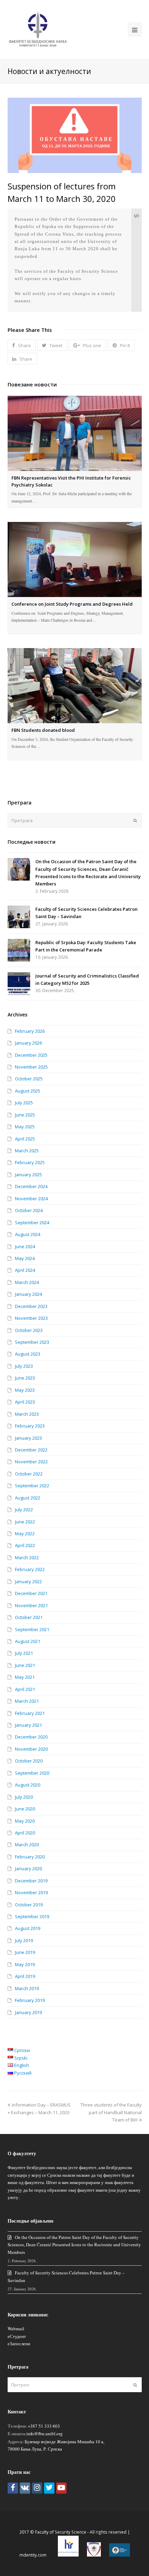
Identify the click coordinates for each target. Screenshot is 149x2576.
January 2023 (28, 1438)
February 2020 (30, 1857)
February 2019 (30, 2000)
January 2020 (28, 1868)
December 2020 (31, 1737)
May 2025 (25, 1127)
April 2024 (25, 1270)
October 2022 (29, 1474)
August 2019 (28, 1928)
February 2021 (30, 1713)
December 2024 (31, 1186)
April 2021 (25, 1689)
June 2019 (25, 1952)
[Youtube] (61, 2488)
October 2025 (29, 1079)
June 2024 (25, 1246)
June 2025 (25, 1115)
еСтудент (17, 2336)
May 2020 (25, 1821)
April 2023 (25, 1402)
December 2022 (31, 1450)
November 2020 (31, 1749)
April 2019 (25, 1976)
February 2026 (30, 1031)
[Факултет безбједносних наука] (38, 29)
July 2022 (24, 1510)
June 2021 (25, 1665)
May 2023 (25, 1390)
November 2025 (31, 1067)
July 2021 (24, 1653)
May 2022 (25, 1534)
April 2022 (25, 1545)
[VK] (25, 2488)
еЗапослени (19, 2344)
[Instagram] (37, 2488)
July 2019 (24, 1940)
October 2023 (29, 1330)
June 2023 (25, 1378)
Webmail (16, 2329)
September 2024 (32, 1222)
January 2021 (28, 1725)
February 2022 (30, 1569)
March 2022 (27, 1557)
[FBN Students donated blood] (75, 686)
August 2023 (28, 1354)
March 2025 (27, 1151)
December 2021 (31, 1593)
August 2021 (28, 1641)
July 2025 (24, 1103)
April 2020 (25, 1833)
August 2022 (28, 1498)
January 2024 (28, 1294)
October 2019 (29, 1905)
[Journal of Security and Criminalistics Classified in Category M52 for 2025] (19, 984)
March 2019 (27, 1988)
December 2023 (31, 1306)
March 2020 (27, 1845)
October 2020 (29, 1761)
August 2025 (28, 1091)
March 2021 (27, 1701)
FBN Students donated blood (43, 730)
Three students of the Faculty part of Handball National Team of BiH (111, 2112)
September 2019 (32, 1916)
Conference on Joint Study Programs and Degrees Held (72, 604)
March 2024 (27, 1282)
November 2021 (31, 1605)
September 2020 (32, 1773)
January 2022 (28, 1581)
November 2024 (31, 1199)
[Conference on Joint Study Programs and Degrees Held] (75, 559)
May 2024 (25, 1258)
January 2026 (28, 1043)
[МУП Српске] (94, 2555)
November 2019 (31, 1892)
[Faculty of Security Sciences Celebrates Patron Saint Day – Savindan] (19, 917)
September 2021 (32, 1629)
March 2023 (27, 1414)
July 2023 (24, 1366)
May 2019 (25, 1964)
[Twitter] (49, 2488)
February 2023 (30, 1426)
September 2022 (32, 1486)
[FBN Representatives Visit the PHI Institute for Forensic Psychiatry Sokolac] (75, 433)
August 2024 (28, 1234)
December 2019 (31, 1881)
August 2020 (28, 1785)
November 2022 (31, 1462)
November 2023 (31, 1318)
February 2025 (30, 1162)
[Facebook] (13, 2488)
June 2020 (25, 1809)
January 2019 (28, 2012)
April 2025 (25, 1139)
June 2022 (25, 1522)
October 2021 (29, 1617)
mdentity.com (33, 2555)
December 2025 (31, 1055)
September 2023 (32, 1342)
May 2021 (25, 1677)
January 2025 (28, 1175)
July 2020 (24, 1797)
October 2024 (29, 1210)
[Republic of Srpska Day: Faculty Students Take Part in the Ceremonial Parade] (19, 950)
